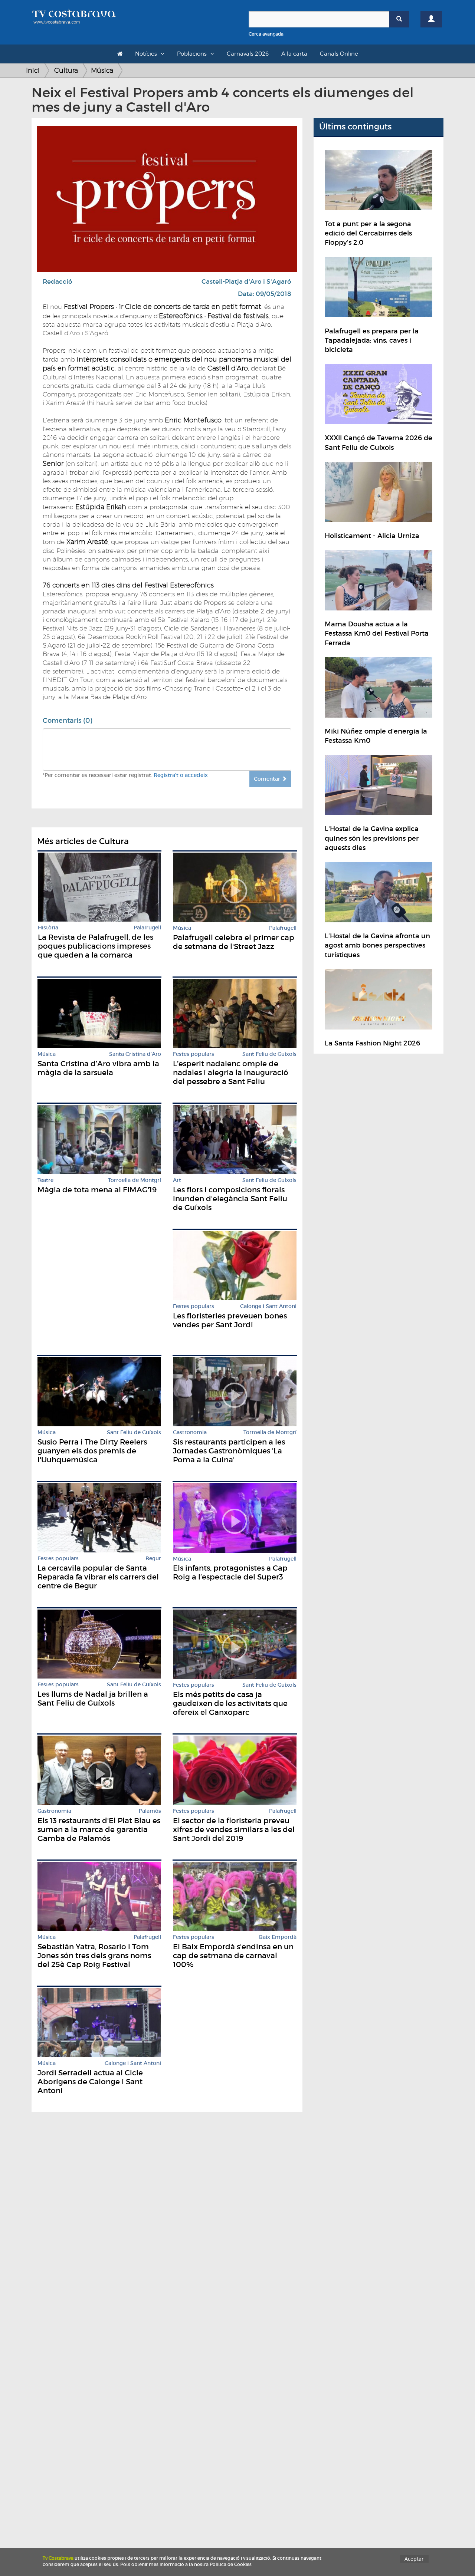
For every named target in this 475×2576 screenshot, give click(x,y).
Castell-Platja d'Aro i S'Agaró (246, 282)
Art (177, 1180)
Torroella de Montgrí (135, 1180)
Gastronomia (190, 1432)
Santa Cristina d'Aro (135, 1054)
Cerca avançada (266, 34)
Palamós (150, 1811)
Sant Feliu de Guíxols (269, 1054)
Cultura (66, 70)
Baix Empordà (278, 1937)
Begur (153, 1559)
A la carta (294, 54)
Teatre (45, 1180)
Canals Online (339, 54)
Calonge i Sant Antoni (268, 1306)
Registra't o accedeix (181, 775)
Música (102, 70)
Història (48, 928)
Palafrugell (147, 928)
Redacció (58, 282)
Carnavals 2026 (248, 54)
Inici (33, 70)
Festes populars (194, 1054)
